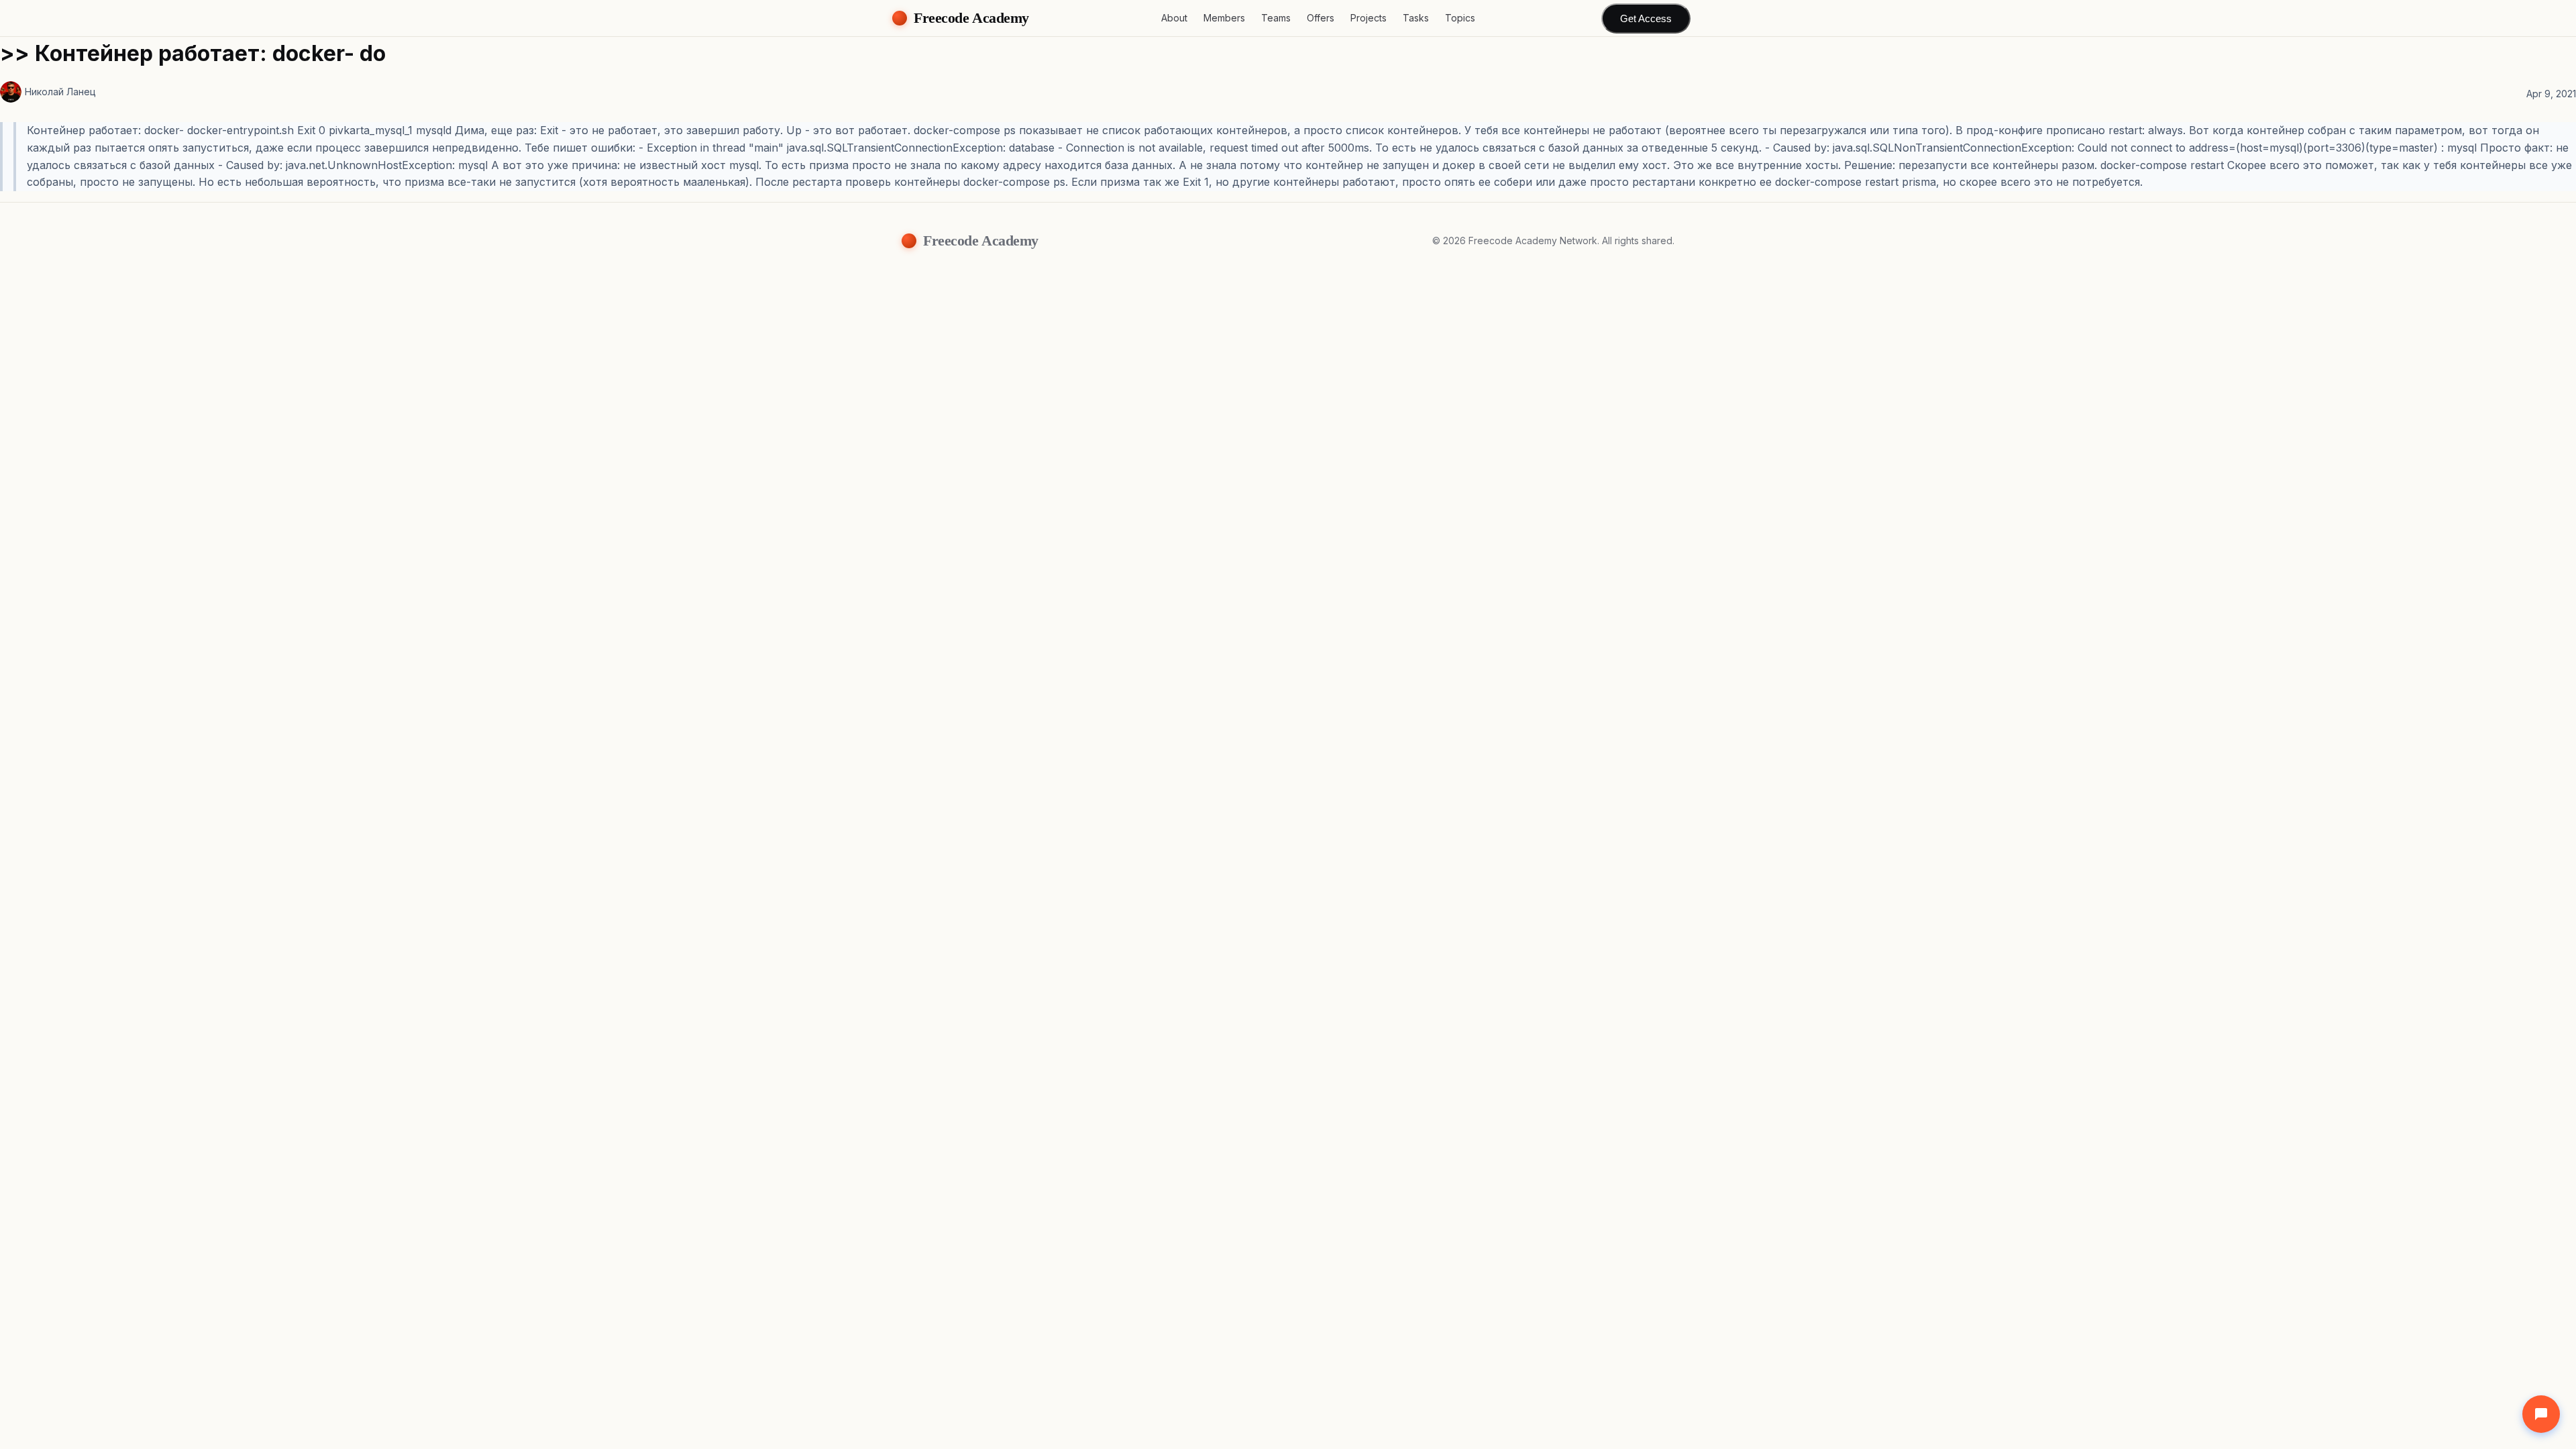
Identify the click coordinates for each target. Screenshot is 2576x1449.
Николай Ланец (60, 92)
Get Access (1646, 18)
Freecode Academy (971, 18)
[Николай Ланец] (11, 92)
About (1174, 18)
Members (1224, 18)
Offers (1321, 18)
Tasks (1416, 18)
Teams (1276, 18)
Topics (1460, 18)
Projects (1368, 18)
